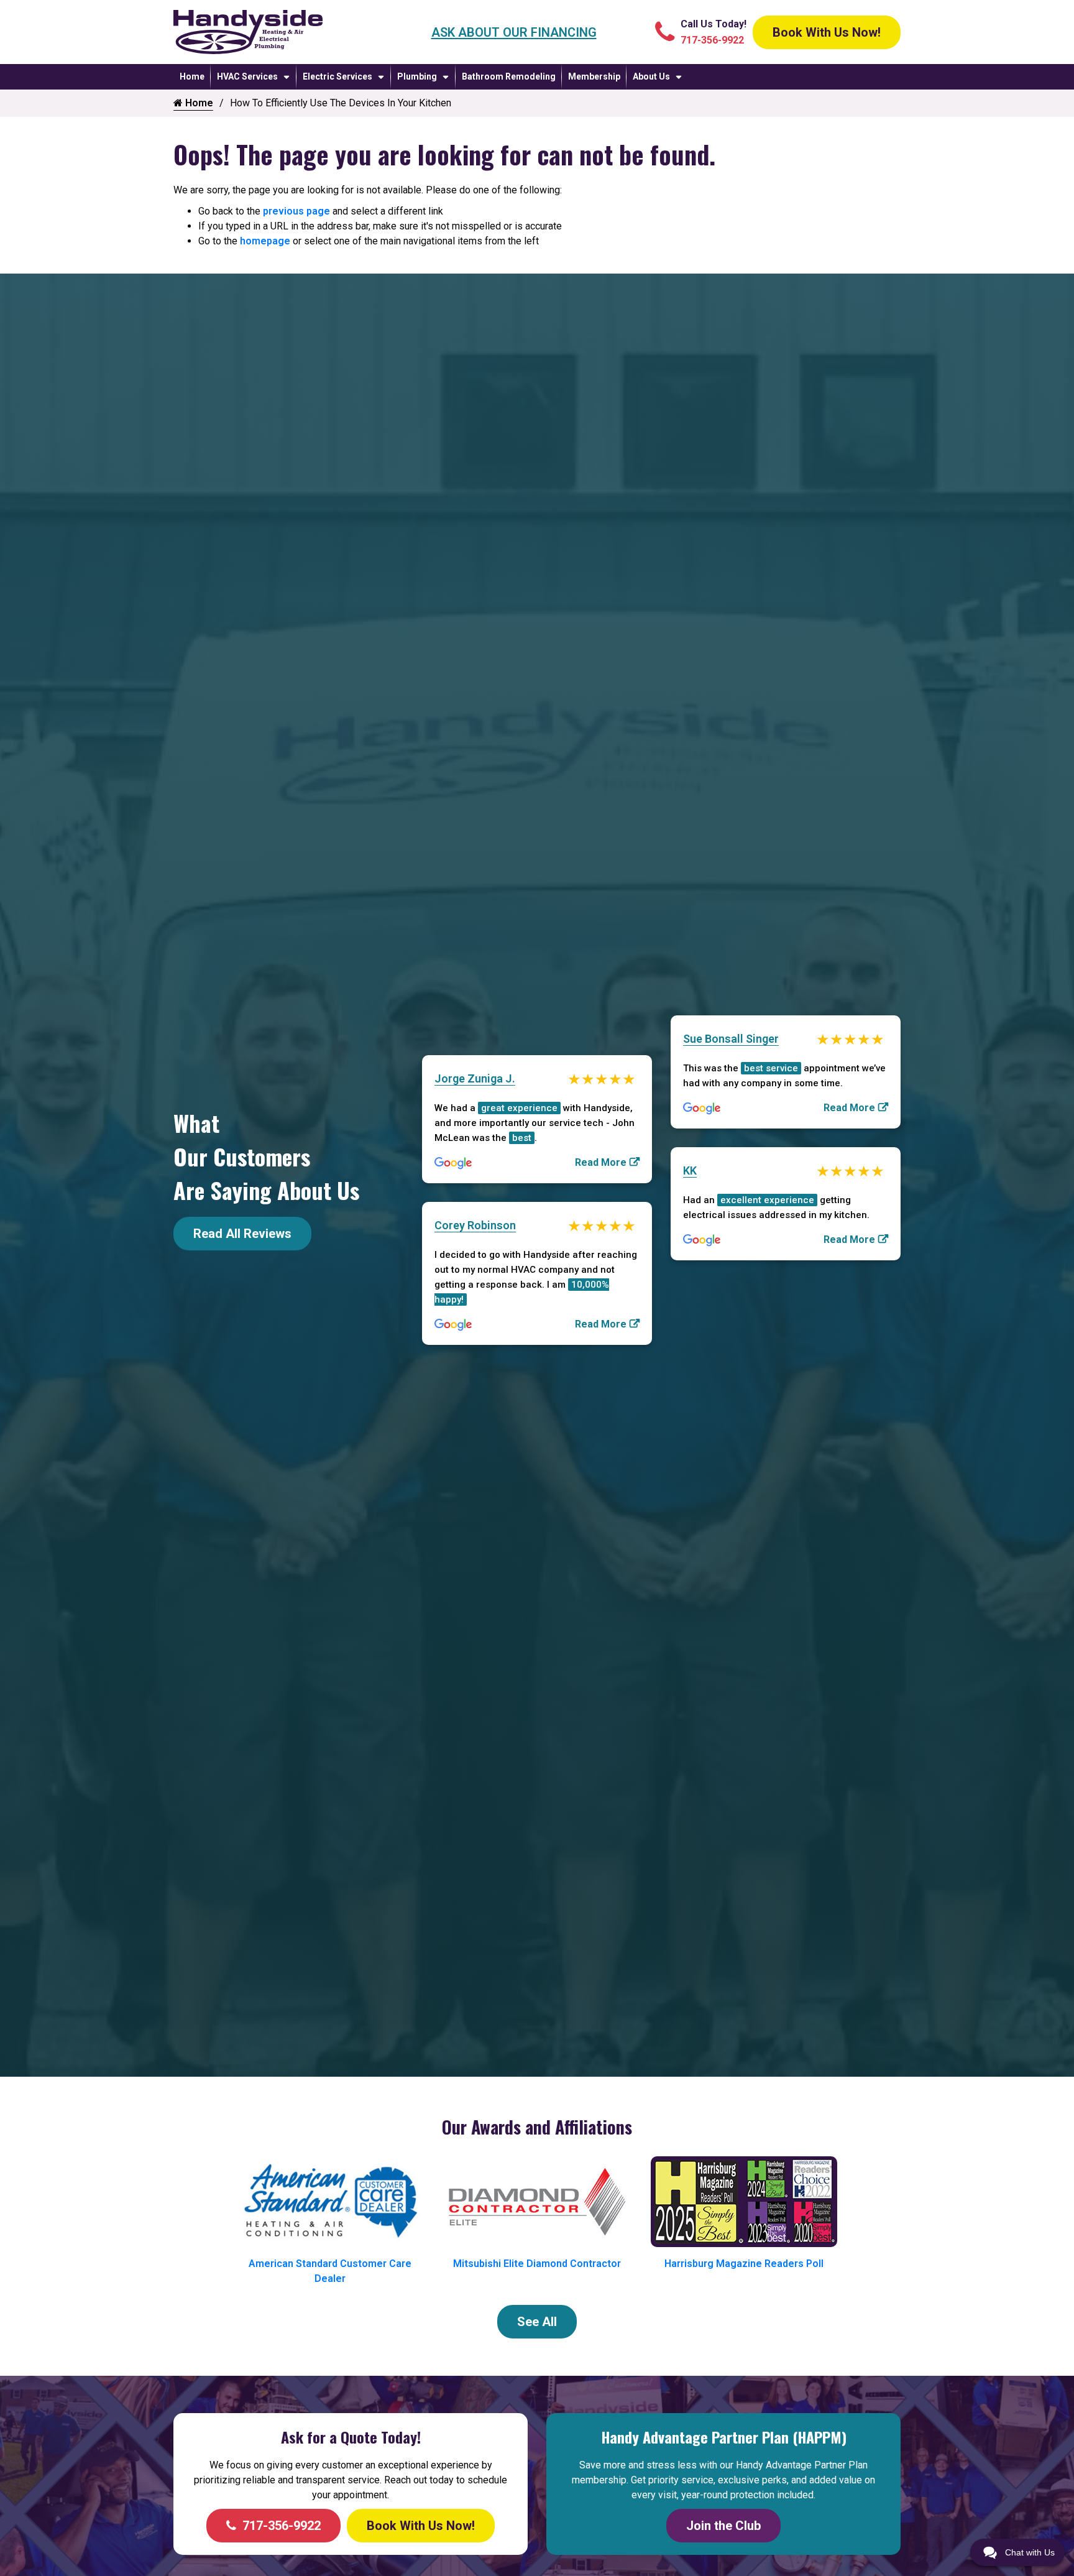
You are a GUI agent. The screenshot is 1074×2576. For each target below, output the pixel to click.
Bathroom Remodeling (509, 76)
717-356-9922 (282, 2526)
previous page (296, 211)
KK (690, 1170)
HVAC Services (247, 76)
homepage (265, 241)
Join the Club (723, 2526)
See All (537, 2322)
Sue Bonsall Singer (731, 1039)
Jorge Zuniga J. (475, 1078)
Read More (601, 1162)
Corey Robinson (475, 1225)
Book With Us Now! (827, 32)
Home (192, 76)
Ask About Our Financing (514, 32)
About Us (651, 76)
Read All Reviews (242, 1234)
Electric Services (337, 76)
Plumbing (417, 76)
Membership (594, 76)
